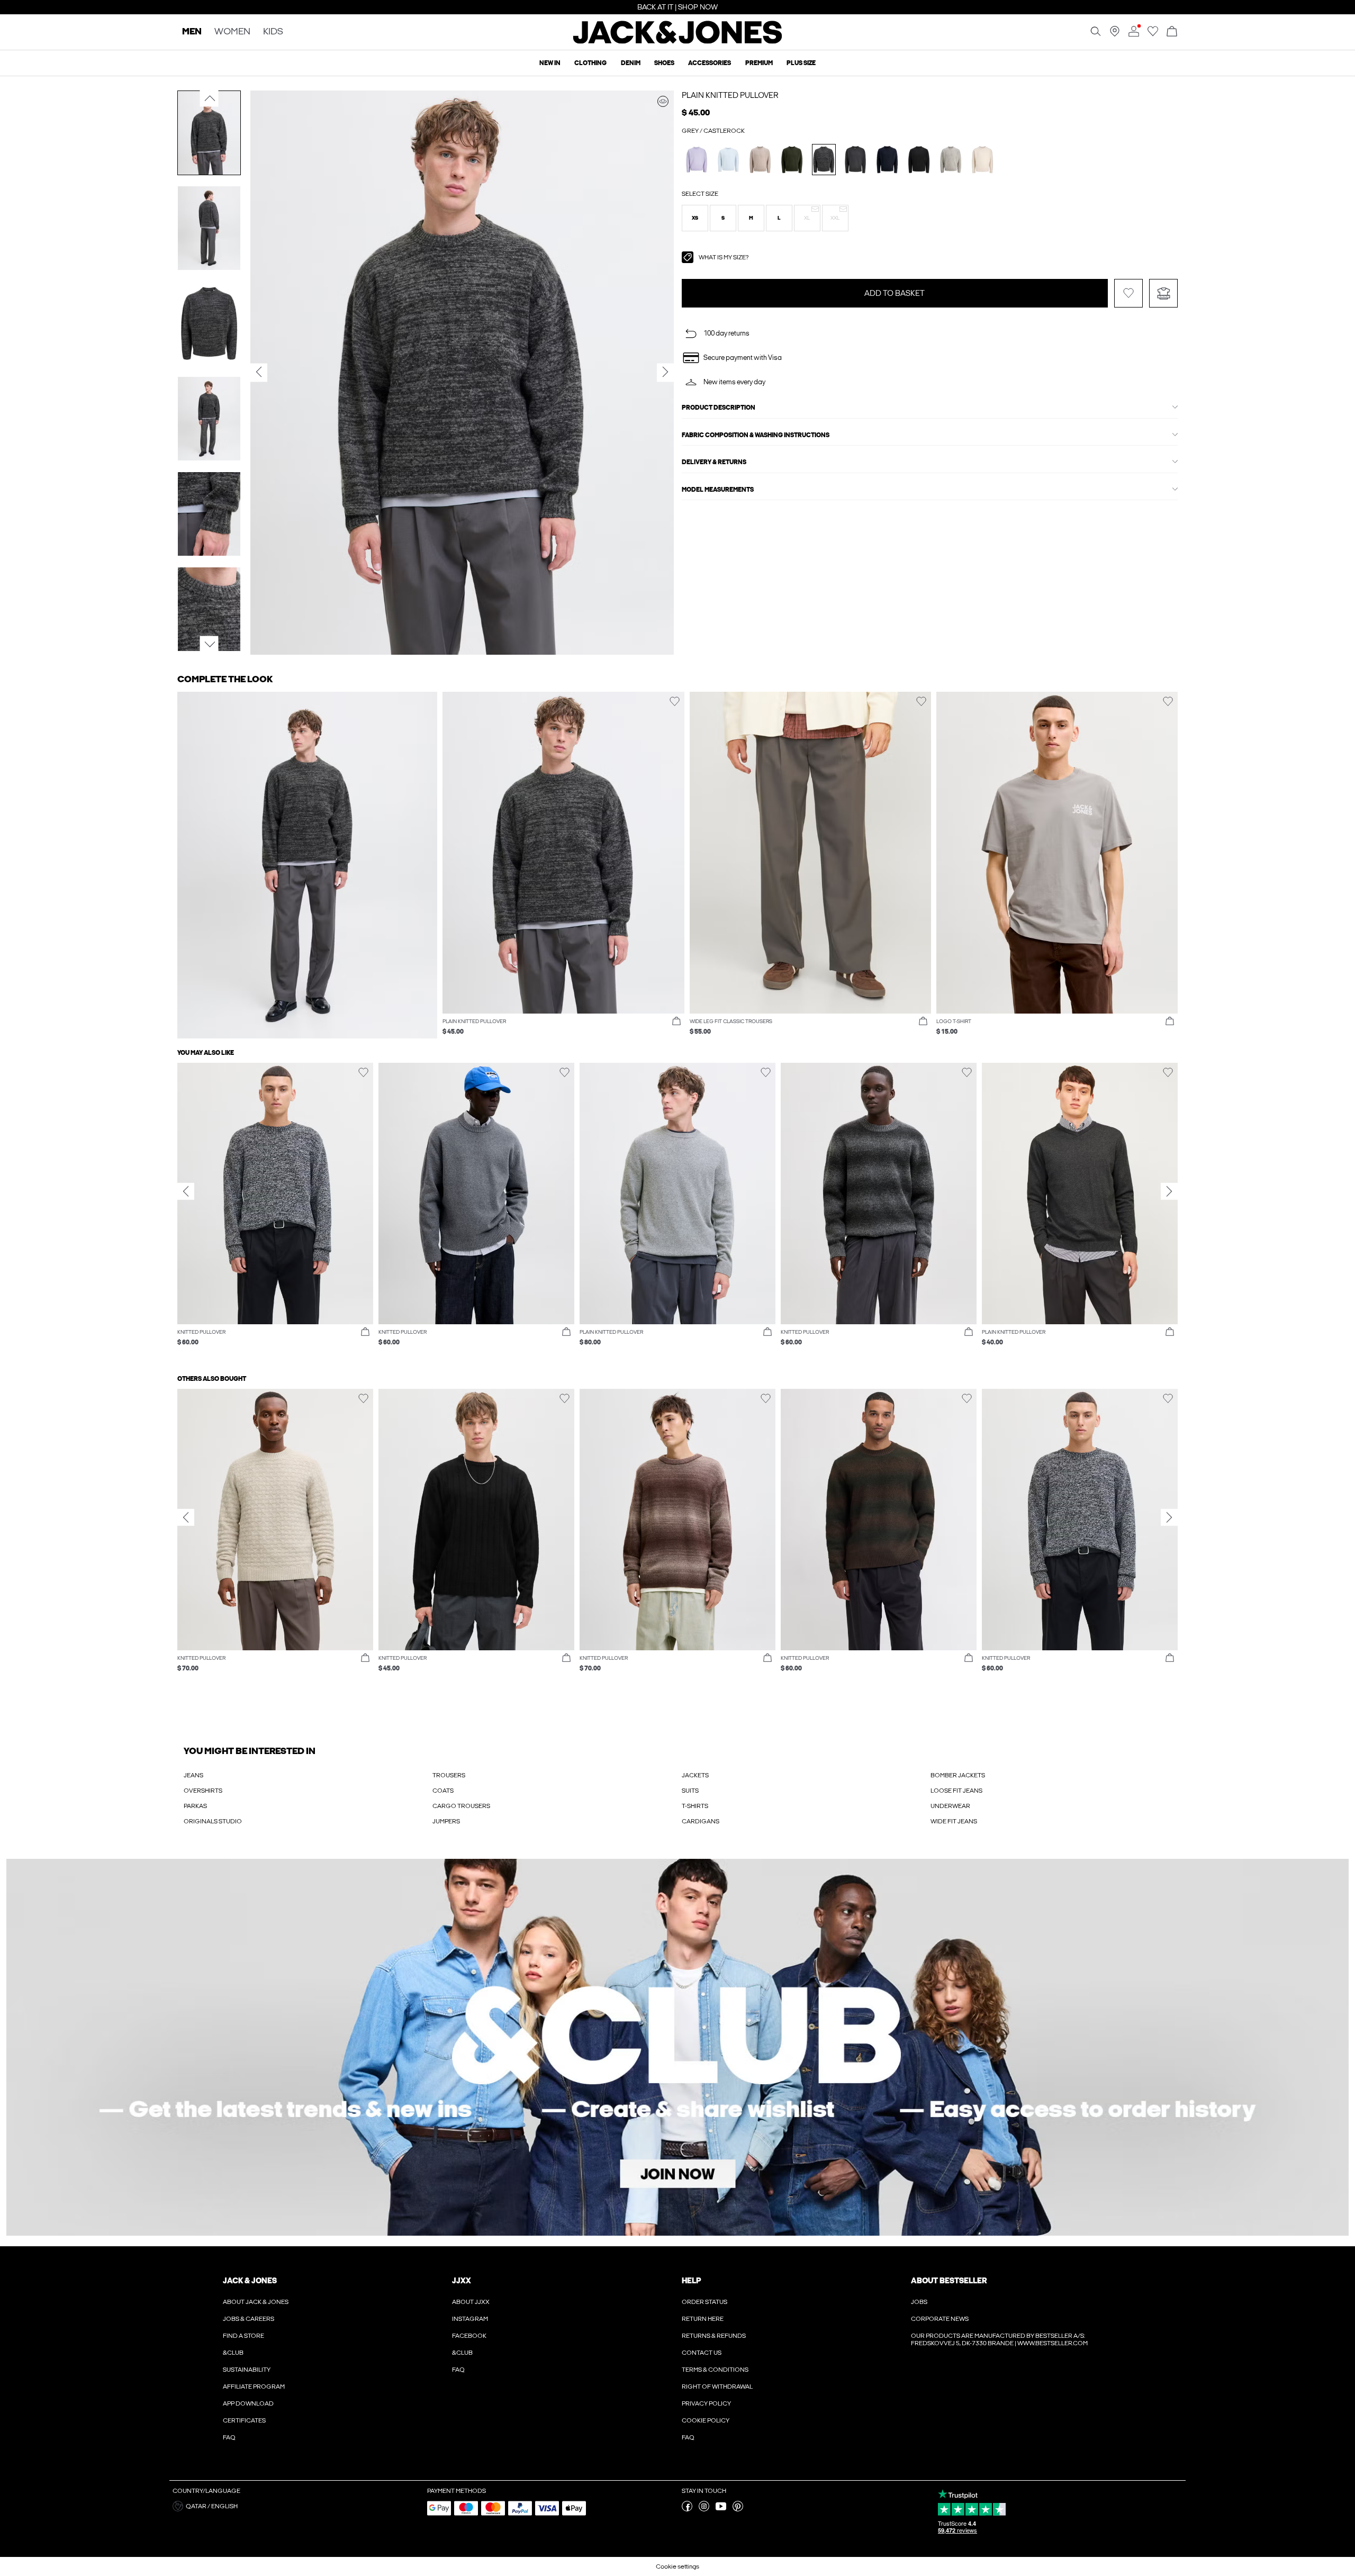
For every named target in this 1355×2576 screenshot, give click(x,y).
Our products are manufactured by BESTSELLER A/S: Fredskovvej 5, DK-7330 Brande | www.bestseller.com (999, 2339)
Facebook (469, 2336)
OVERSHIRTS (203, 1791)
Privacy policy (706, 2403)
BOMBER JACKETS (958, 1775)
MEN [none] (192, 32)
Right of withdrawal (717, 2387)
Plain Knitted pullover (730, 95)
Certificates (244, 2420)
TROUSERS (449, 1775)
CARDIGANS (701, 1821)
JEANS (193, 1775)
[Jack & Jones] (678, 41)
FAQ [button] (458, 2370)
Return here (703, 2319)
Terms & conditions (715, 2370)
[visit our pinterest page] (738, 2509)
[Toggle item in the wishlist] (1128, 293)
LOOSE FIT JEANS (956, 1791)
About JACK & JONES (256, 2302)
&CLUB (233, 2353)
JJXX (462, 2281)
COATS (443, 1791)
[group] (275, 1210)
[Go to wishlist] (1153, 34)
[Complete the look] (663, 101)
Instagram (470, 2319)
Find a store (243, 2336)
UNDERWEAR (950, 1806)
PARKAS (195, 1806)
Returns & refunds (714, 2336)
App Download (248, 2403)
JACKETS (695, 1775)
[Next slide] (1169, 1191)
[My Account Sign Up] (677, 2047)
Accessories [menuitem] (710, 63)
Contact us (702, 2353)
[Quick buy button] (676, 1022)
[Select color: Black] (919, 160)
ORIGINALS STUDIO (213, 1821)
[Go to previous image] (209, 98)
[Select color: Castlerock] (824, 160)
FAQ (229, 2437)
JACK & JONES (250, 2281)
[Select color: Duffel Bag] (792, 160)
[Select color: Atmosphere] (760, 160)
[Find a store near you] (1115, 34)
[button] (695, 218)
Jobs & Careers (249, 2319)
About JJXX (471, 2302)
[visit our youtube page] (721, 2509)
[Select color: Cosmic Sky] (697, 160)
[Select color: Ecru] (983, 160)
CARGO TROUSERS (461, 1806)
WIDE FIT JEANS (954, 1821)
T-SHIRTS (695, 1806)
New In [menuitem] (550, 63)
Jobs (919, 2302)
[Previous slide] (186, 1191)
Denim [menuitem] (631, 63)
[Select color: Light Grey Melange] (951, 160)
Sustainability (247, 2370)
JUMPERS (446, 1821)
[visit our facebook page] (687, 2509)
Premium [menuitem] (759, 63)
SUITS (690, 1791)
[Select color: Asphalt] (856, 160)
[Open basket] (1172, 32)
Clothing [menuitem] (590, 63)
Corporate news (940, 2319)
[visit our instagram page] (704, 2509)
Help (692, 2281)
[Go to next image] (209, 645)
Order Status (704, 2302)
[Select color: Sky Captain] (887, 160)
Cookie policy (706, 2420)
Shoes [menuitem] (664, 63)
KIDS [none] (273, 32)
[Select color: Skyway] (729, 160)
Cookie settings (677, 2566)
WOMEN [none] (232, 32)
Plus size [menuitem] (801, 63)
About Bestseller (949, 2281)
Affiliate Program (254, 2387)
